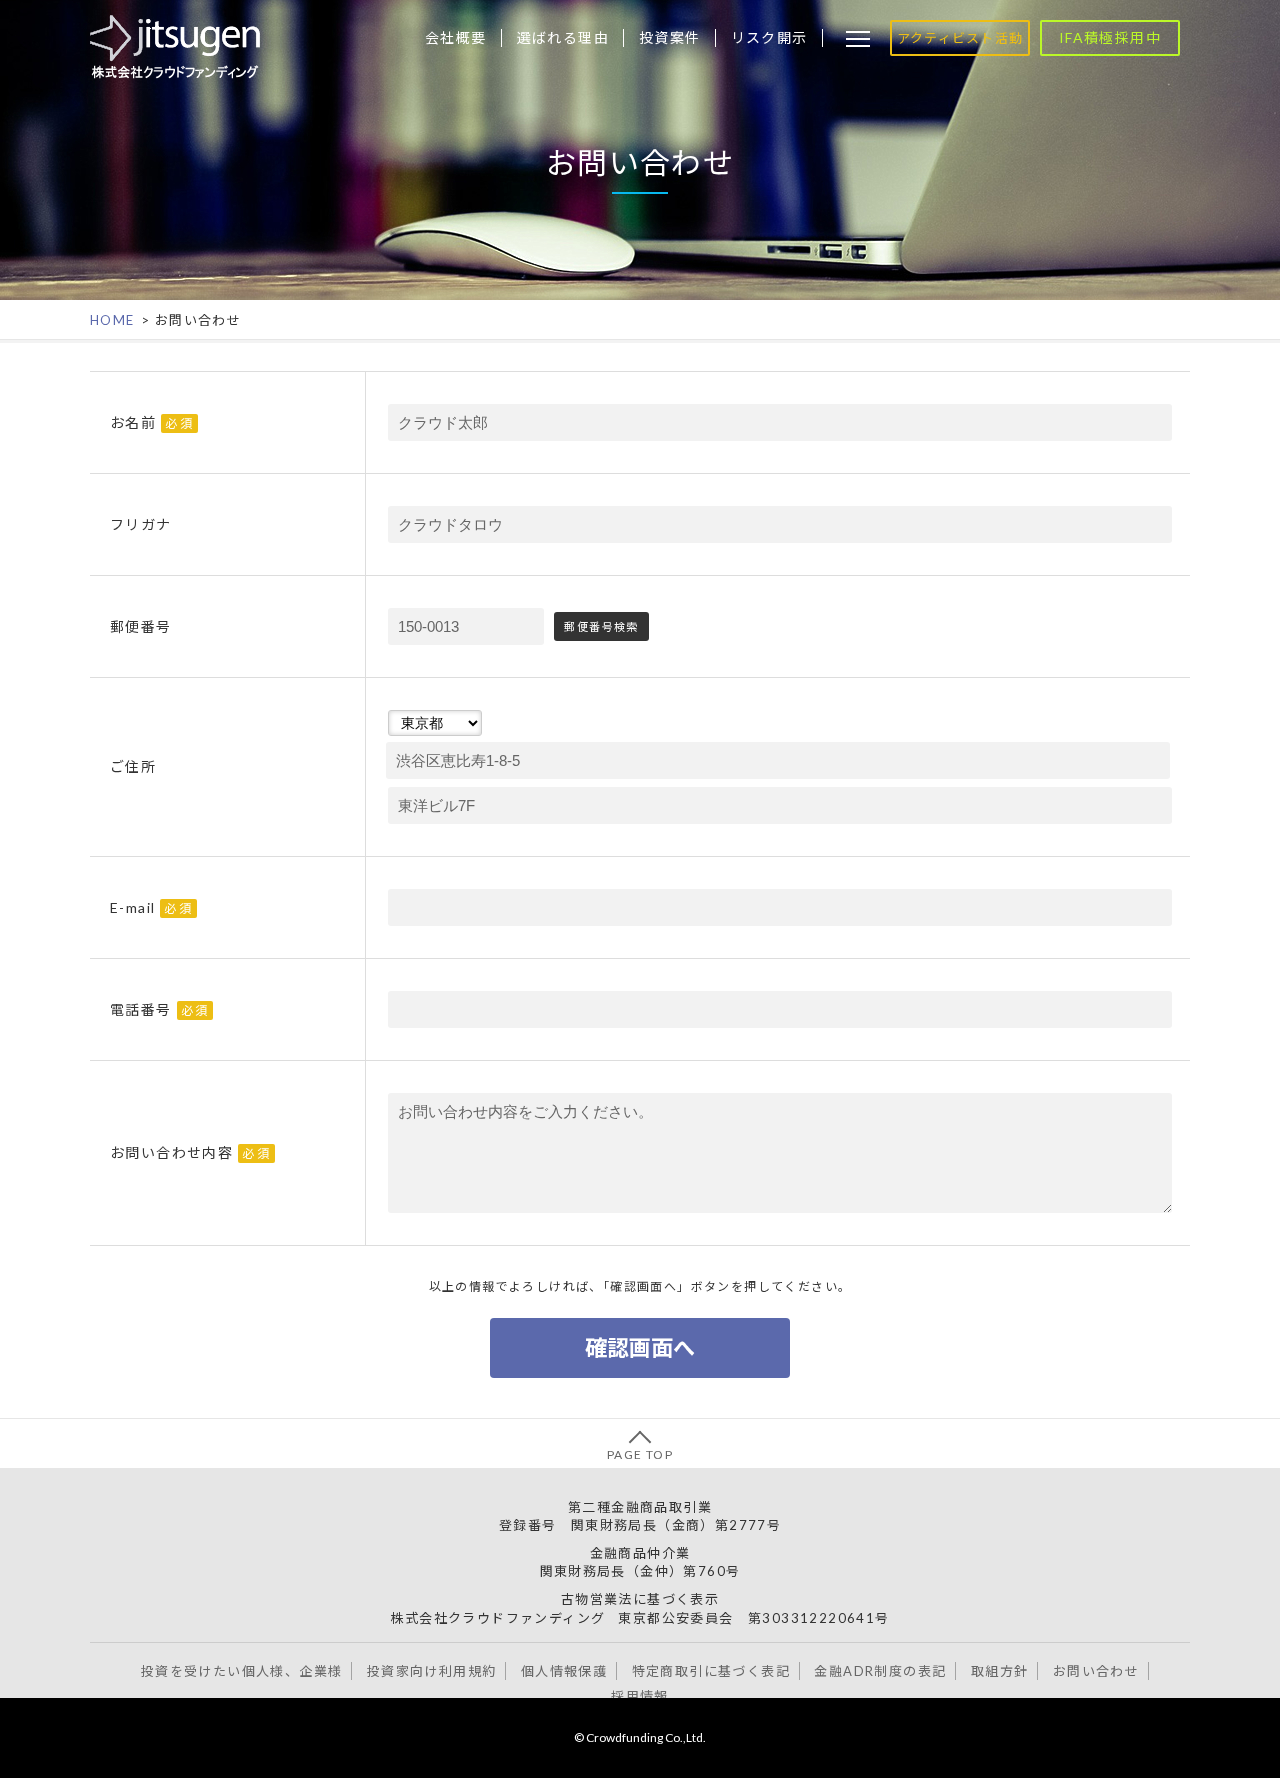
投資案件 (670, 37)
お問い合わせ (1096, 1671)
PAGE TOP (640, 1454)
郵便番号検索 (601, 626)
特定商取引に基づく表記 (711, 1671)
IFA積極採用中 (1110, 37)
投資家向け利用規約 (432, 1671)
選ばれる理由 (563, 37)
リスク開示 (769, 37)
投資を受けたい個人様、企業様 (242, 1671)
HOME (112, 320)
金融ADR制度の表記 (880, 1671)
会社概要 (456, 37)
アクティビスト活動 (960, 38)
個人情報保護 (564, 1671)
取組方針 (1000, 1671)
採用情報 (640, 1696)
